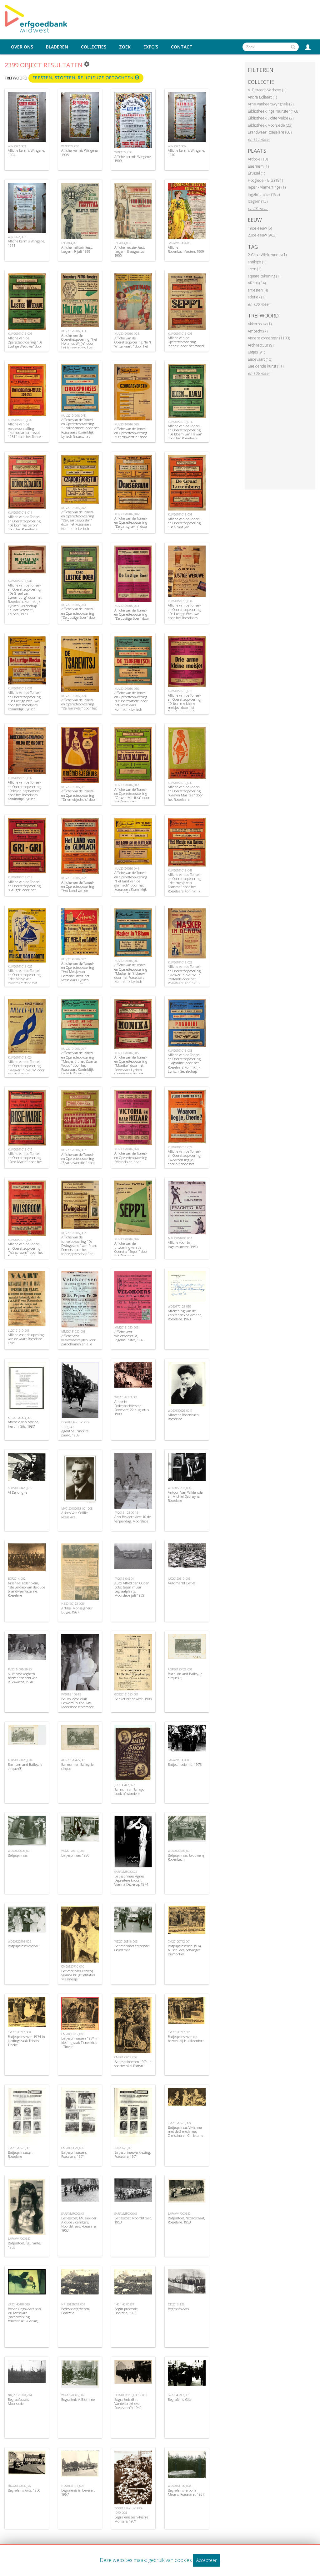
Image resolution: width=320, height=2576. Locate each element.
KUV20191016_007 (73, 1150)
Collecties (94, 47)
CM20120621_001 (19, 2148)
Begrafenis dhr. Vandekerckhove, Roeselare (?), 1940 (128, 2403)
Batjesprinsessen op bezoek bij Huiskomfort (186, 2039)
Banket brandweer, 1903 (133, 1699)
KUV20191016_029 (20, 966)
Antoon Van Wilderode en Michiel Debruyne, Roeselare (185, 1496)
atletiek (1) (257, 297)
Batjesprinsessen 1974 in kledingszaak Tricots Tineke (26, 2041)
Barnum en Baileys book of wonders (129, 1791)
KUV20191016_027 (180, 1147)
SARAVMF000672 (126, 1872)
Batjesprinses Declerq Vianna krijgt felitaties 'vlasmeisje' (78, 1975)
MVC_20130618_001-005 (77, 1509)
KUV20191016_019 (20, 1149)
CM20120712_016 (73, 2034)
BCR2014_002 (17, 1579)
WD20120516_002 (19, 1941)
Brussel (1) (256, 173)
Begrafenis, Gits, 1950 (24, 2490)
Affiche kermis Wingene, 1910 (186, 152)
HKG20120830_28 (19, 2486)
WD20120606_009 (73, 2395)
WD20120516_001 (179, 1851)
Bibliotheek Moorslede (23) (270, 125)
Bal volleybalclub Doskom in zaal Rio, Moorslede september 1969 (77, 1705)
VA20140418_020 (19, 2304)
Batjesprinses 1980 (75, 1855)
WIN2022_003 (17, 146)
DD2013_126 (176, 2304)
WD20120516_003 (126, 1941)
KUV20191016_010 (73, 605)
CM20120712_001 (179, 1941)
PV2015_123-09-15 (126, 1513)
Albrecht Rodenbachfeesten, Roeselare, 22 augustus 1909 (132, 1408)
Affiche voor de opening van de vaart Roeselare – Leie (26, 1339)
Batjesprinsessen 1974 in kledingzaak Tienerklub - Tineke (80, 2042)
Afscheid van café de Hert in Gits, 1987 (23, 1424)
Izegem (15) (258, 201)
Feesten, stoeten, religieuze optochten (84, 78)
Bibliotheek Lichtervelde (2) (271, 118)
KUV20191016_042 (73, 508)
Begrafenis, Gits (180, 2399)
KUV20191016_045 (73, 416)
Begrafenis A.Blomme (78, 2399)
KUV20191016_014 (180, 422)
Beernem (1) (258, 166)
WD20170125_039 (179, 1306)
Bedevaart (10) (260, 359)
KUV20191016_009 (20, 420)
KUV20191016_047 (73, 1049)
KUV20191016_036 (127, 689)
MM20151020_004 (180, 1238)
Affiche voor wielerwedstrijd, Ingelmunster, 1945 (129, 1336)
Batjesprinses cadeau (24, 1946)
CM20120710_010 (73, 1966)
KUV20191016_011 (20, 513)
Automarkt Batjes (182, 1583)
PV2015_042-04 (124, 1579)
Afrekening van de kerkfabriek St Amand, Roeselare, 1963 (185, 1315)
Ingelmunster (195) (264, 194)
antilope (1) (257, 262)
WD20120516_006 (73, 1851)
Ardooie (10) (258, 159)
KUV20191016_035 (127, 424)
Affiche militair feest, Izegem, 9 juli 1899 (77, 249)
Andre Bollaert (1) (262, 97)
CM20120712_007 (126, 2057)
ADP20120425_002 (180, 1669)
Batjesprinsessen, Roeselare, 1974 (74, 2154)
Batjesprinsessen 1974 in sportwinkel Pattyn (133, 2064)
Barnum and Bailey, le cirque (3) (25, 1766)
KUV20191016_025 (20, 1240)
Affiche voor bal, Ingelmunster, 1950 (183, 1244)
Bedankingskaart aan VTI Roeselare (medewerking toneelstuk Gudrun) (24, 2315)
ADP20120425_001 (73, 1760)
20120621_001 (124, 2148)
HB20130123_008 (72, 1604)
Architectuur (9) (261, 345)
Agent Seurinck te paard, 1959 (75, 1433)
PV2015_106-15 (71, 1694)
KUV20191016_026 (127, 1239)
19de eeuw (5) (260, 228)
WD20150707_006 (179, 1488)
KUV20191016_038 (180, 1051)
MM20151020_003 (73, 1331)
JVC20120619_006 (179, 1579)
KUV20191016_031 (73, 787)
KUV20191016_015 (127, 1053)
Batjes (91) (256, 352)
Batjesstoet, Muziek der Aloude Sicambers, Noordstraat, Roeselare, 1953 (79, 2224)
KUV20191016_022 (73, 878)
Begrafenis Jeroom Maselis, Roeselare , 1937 (186, 2492)
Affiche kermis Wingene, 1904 (26, 152)
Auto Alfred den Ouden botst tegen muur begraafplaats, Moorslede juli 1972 (132, 1589)
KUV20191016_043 (180, 870)
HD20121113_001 (73, 2486)
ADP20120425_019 (20, 1488)
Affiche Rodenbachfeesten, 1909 (186, 249)
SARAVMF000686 (179, 1760)
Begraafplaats (178, 2309)
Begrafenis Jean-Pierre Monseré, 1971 (131, 2519)
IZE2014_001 (70, 243)
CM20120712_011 (179, 2032)
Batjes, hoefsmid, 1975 (185, 1764)
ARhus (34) (257, 283)
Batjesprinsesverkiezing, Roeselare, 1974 (132, 2154)
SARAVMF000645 (126, 2214)
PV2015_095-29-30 (20, 1669)
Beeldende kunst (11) (266, 366)
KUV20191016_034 (180, 601)
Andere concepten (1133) (269, 338)
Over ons (22, 47)
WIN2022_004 (70, 146)
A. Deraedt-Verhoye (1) (267, 90)
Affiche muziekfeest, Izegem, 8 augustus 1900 (130, 251)
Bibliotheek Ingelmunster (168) (274, 111)
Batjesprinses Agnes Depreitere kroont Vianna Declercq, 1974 (131, 1880)
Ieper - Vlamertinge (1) (267, 187)
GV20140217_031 (179, 2395)
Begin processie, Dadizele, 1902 (126, 2311)
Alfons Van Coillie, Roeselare (75, 1515)
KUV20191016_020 (127, 1149)
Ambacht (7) (258, 331)
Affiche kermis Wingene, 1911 (26, 243)
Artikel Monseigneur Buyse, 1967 (77, 1610)
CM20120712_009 (19, 2032)
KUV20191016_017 (73, 959)
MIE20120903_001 (20, 1418)
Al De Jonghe (17, 1492)
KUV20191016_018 (180, 691)
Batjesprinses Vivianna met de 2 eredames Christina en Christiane (185, 2131)
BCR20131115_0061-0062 (131, 2395)
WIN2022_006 (177, 146)
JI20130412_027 (125, 1785)
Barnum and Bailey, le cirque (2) (185, 1676)
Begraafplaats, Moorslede (19, 2401)
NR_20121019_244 (20, 2395)
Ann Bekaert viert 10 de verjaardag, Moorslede (132, 1519)
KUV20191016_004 (127, 334)
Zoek (125, 47)
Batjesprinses (18, 1855)
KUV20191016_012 (127, 785)
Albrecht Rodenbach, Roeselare (184, 1417)
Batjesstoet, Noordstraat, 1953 (133, 2220)
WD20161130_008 (179, 2486)
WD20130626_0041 (180, 1411)
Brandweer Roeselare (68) (270, 132)
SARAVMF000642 (179, 2214)
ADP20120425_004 (20, 1760)
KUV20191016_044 (127, 869)
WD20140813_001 (126, 1397)
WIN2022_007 (17, 237)
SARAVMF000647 (19, 2239)
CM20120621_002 (73, 2148)
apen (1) (255, 269)
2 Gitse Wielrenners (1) (267, 255)
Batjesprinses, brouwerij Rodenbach (186, 1857)
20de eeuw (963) (262, 235)
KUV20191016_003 (73, 331)
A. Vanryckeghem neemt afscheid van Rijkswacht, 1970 (23, 1678)
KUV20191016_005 (180, 334)
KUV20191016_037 (20, 778)
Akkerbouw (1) (260, 324)
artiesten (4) (258, 290)
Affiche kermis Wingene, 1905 (80, 152)
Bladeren (57, 47)
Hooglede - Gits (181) (265, 180)
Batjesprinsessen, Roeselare (20, 2154)
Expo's (151, 47)
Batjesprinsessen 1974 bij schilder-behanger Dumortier (184, 1950)
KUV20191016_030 (180, 783)
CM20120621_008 (179, 2123)
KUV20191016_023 (180, 962)
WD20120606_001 (19, 1851)
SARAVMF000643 (72, 2214)
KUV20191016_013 (20, 877)
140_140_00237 (124, 2304)
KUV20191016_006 (20, 334)
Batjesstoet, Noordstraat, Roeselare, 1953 (186, 2220)
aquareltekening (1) (264, 276)
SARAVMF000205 (179, 243)
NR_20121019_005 (73, 2304)
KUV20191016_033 (127, 606)
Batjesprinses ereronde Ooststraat (132, 1948)
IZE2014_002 (123, 243)
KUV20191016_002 (73, 1233)
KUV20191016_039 (20, 688)
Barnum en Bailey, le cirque (77, 1766)
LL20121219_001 (19, 1331)
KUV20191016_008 (180, 514)
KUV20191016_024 (20, 1057)
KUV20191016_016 (127, 514)
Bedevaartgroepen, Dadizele (75, 2311)
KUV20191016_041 (127, 961)
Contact (182, 47)
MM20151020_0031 (127, 1327)
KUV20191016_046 (20, 581)
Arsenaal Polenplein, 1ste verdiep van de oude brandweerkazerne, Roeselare (26, 1589)
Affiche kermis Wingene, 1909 (133, 159)
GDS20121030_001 (126, 1694)
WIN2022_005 (123, 152)
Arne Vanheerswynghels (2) (271, 104)
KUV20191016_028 (73, 696)
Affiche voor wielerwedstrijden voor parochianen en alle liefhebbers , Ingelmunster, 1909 (78, 1344)
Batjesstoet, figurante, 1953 (24, 2245)
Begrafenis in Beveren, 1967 (78, 2492)
